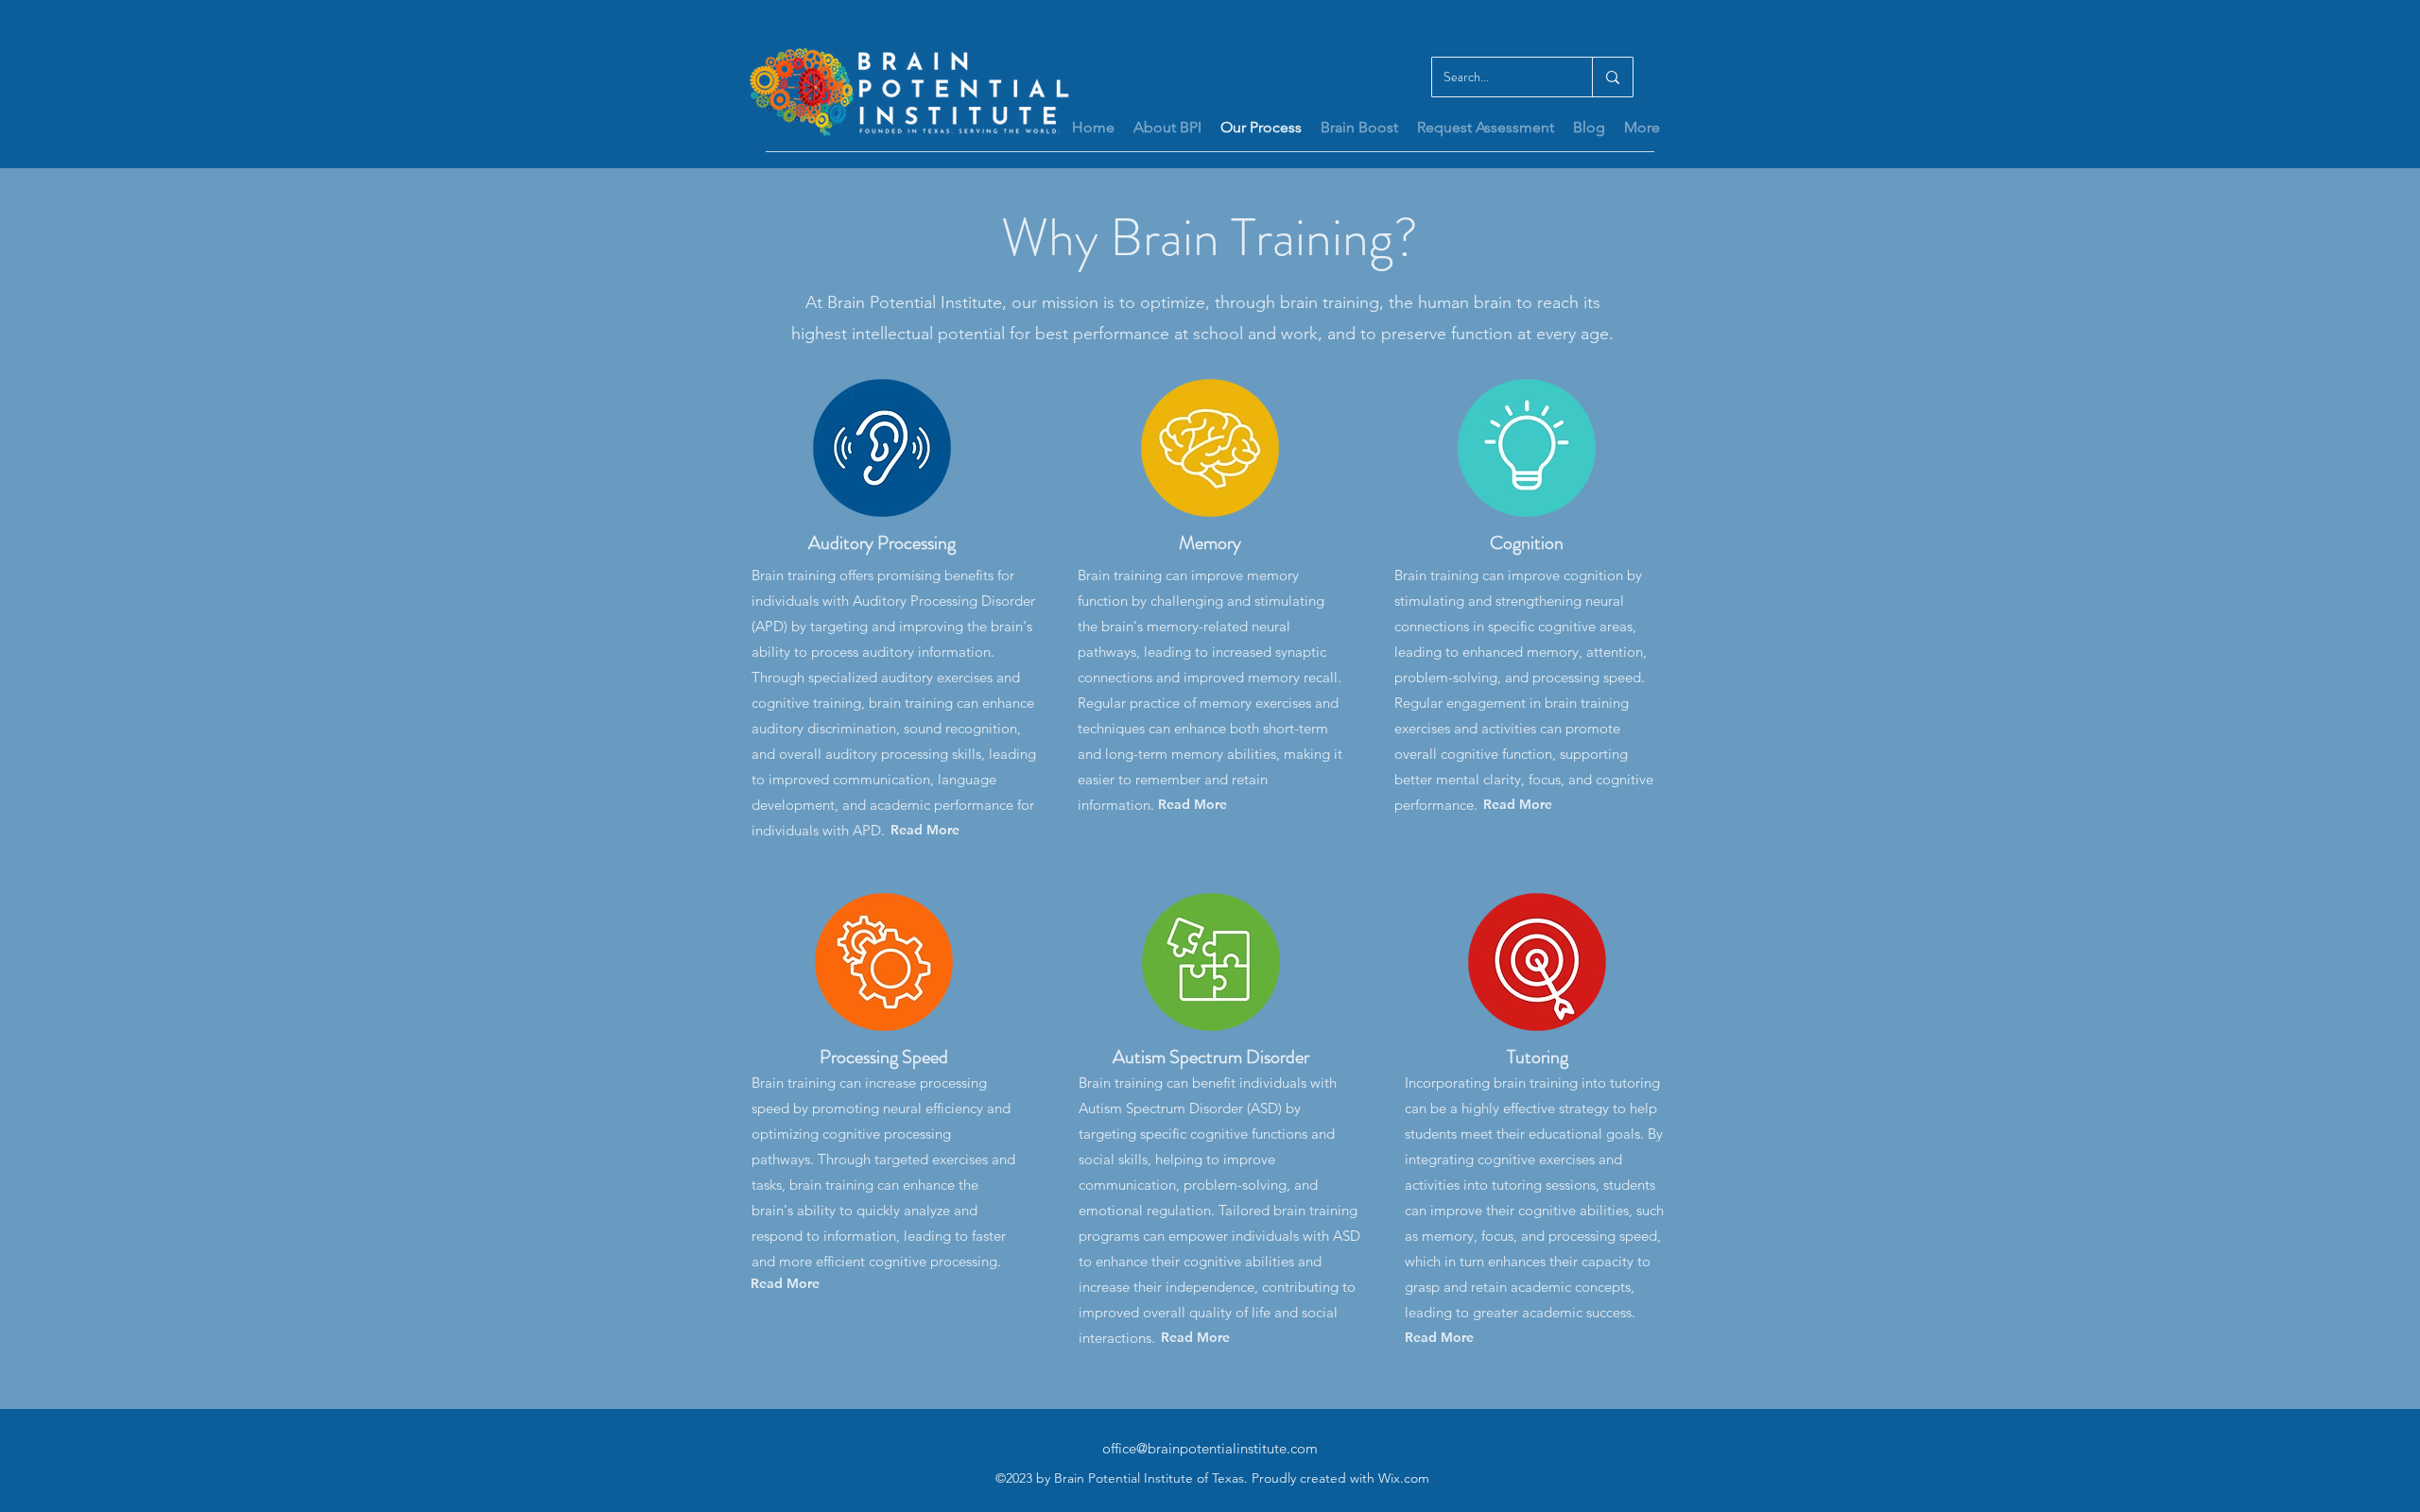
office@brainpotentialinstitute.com (1210, 1448)
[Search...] (1612, 77)
